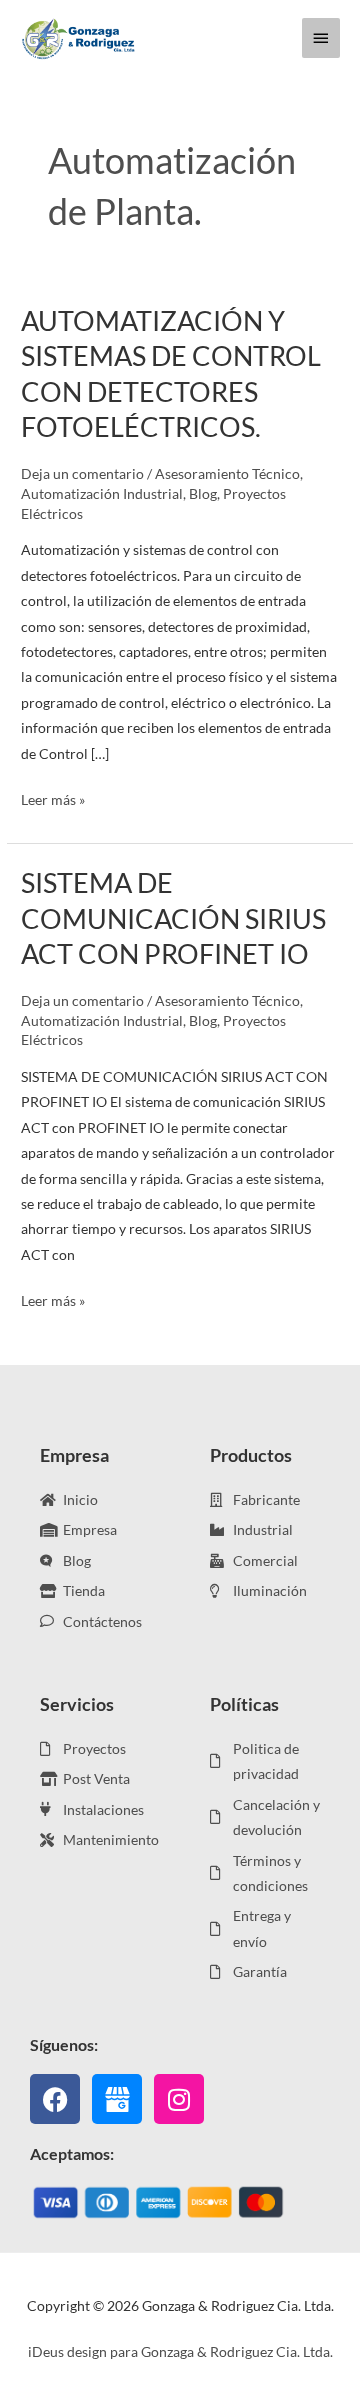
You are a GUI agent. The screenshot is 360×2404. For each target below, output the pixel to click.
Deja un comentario (82, 473)
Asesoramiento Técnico (227, 473)
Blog (203, 493)
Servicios (77, 1704)
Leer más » (53, 797)
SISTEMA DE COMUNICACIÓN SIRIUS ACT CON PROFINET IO (173, 918)
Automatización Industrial (102, 493)
